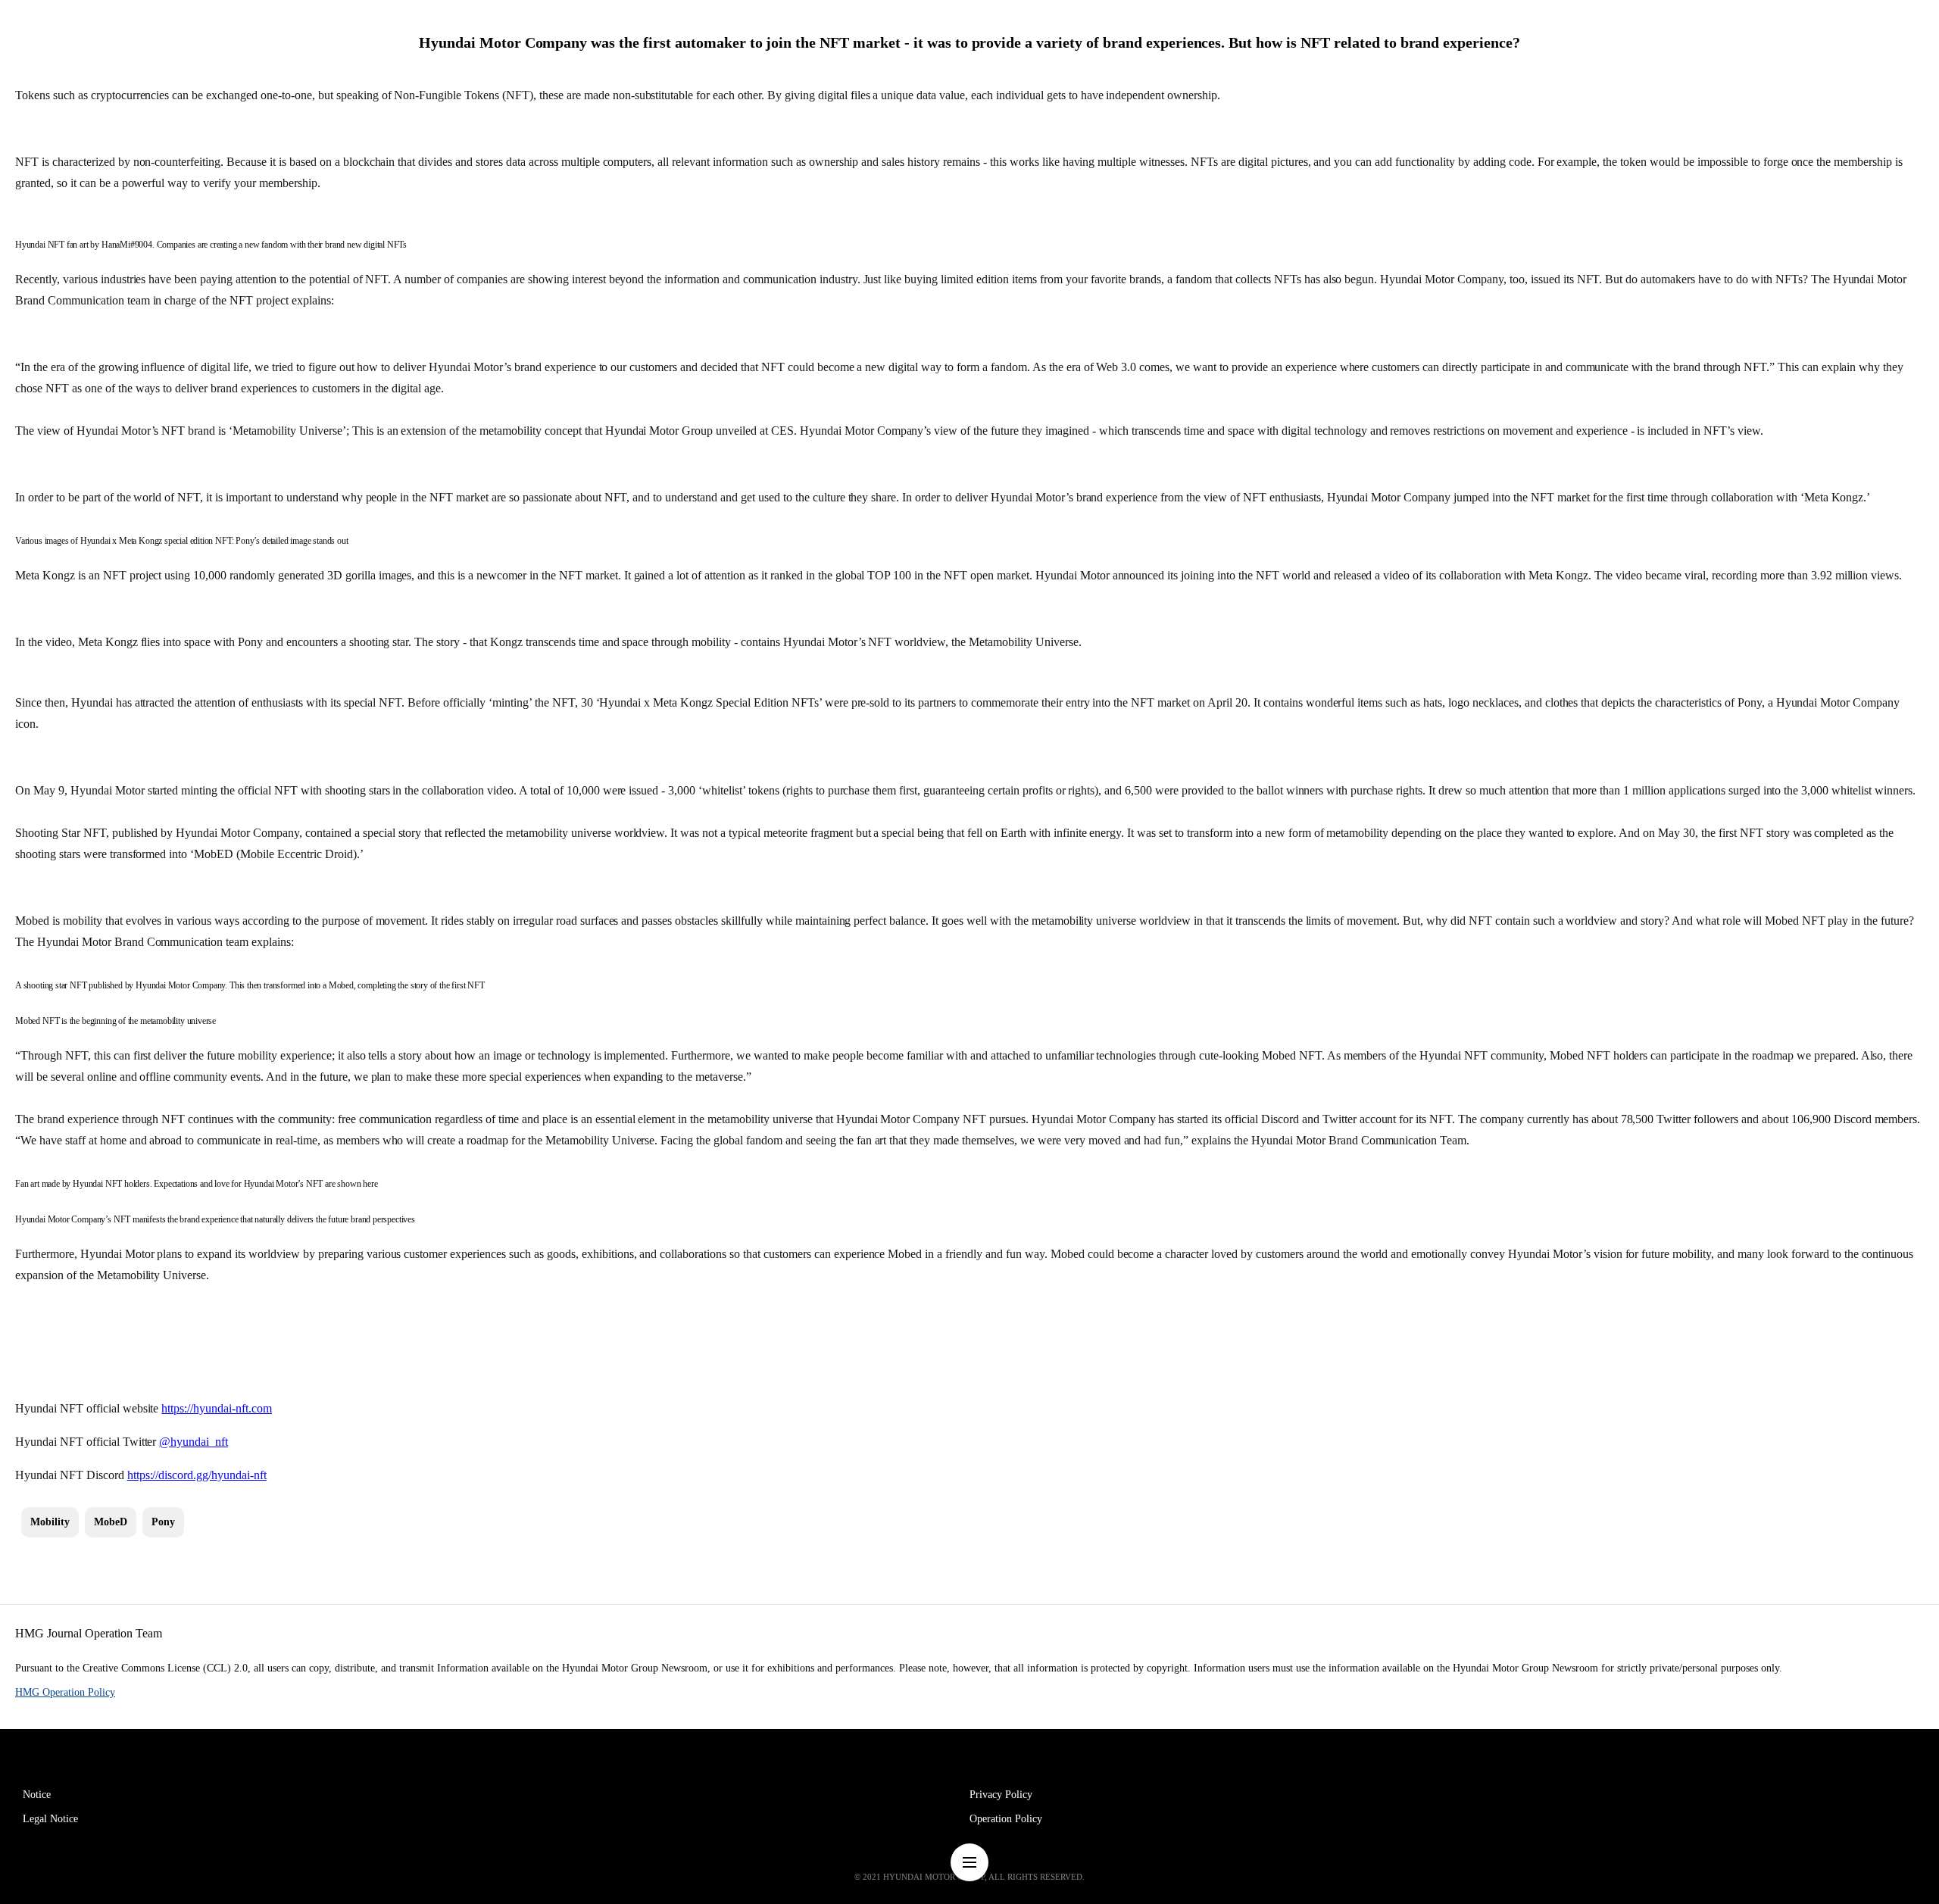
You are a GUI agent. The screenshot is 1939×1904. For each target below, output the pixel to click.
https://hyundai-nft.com (217, 1408)
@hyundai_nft (194, 1442)
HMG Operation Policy (65, 1692)
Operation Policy (1006, 1819)
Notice (37, 1795)
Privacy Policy (1001, 1795)
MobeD (111, 1522)
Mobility (50, 1522)
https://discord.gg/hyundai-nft (197, 1475)
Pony (163, 1522)
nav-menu (969, 1862)
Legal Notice (50, 1819)
